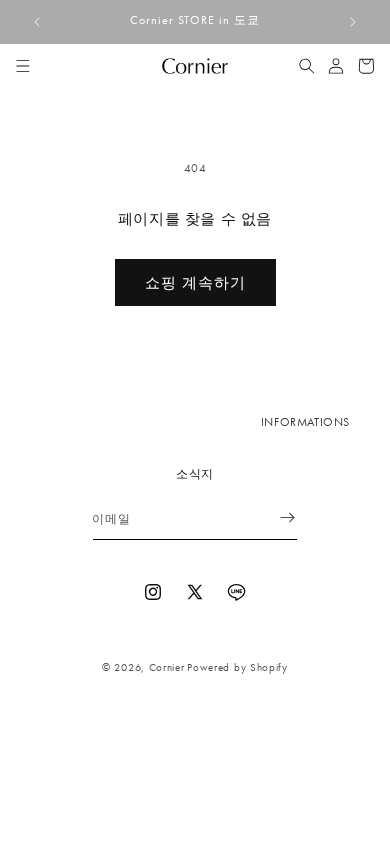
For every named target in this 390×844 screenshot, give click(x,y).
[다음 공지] (353, 22)
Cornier (167, 667)
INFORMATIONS (305, 422)
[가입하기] (275, 517)
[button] (23, 66)
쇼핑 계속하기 (195, 283)
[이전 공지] (37, 22)
